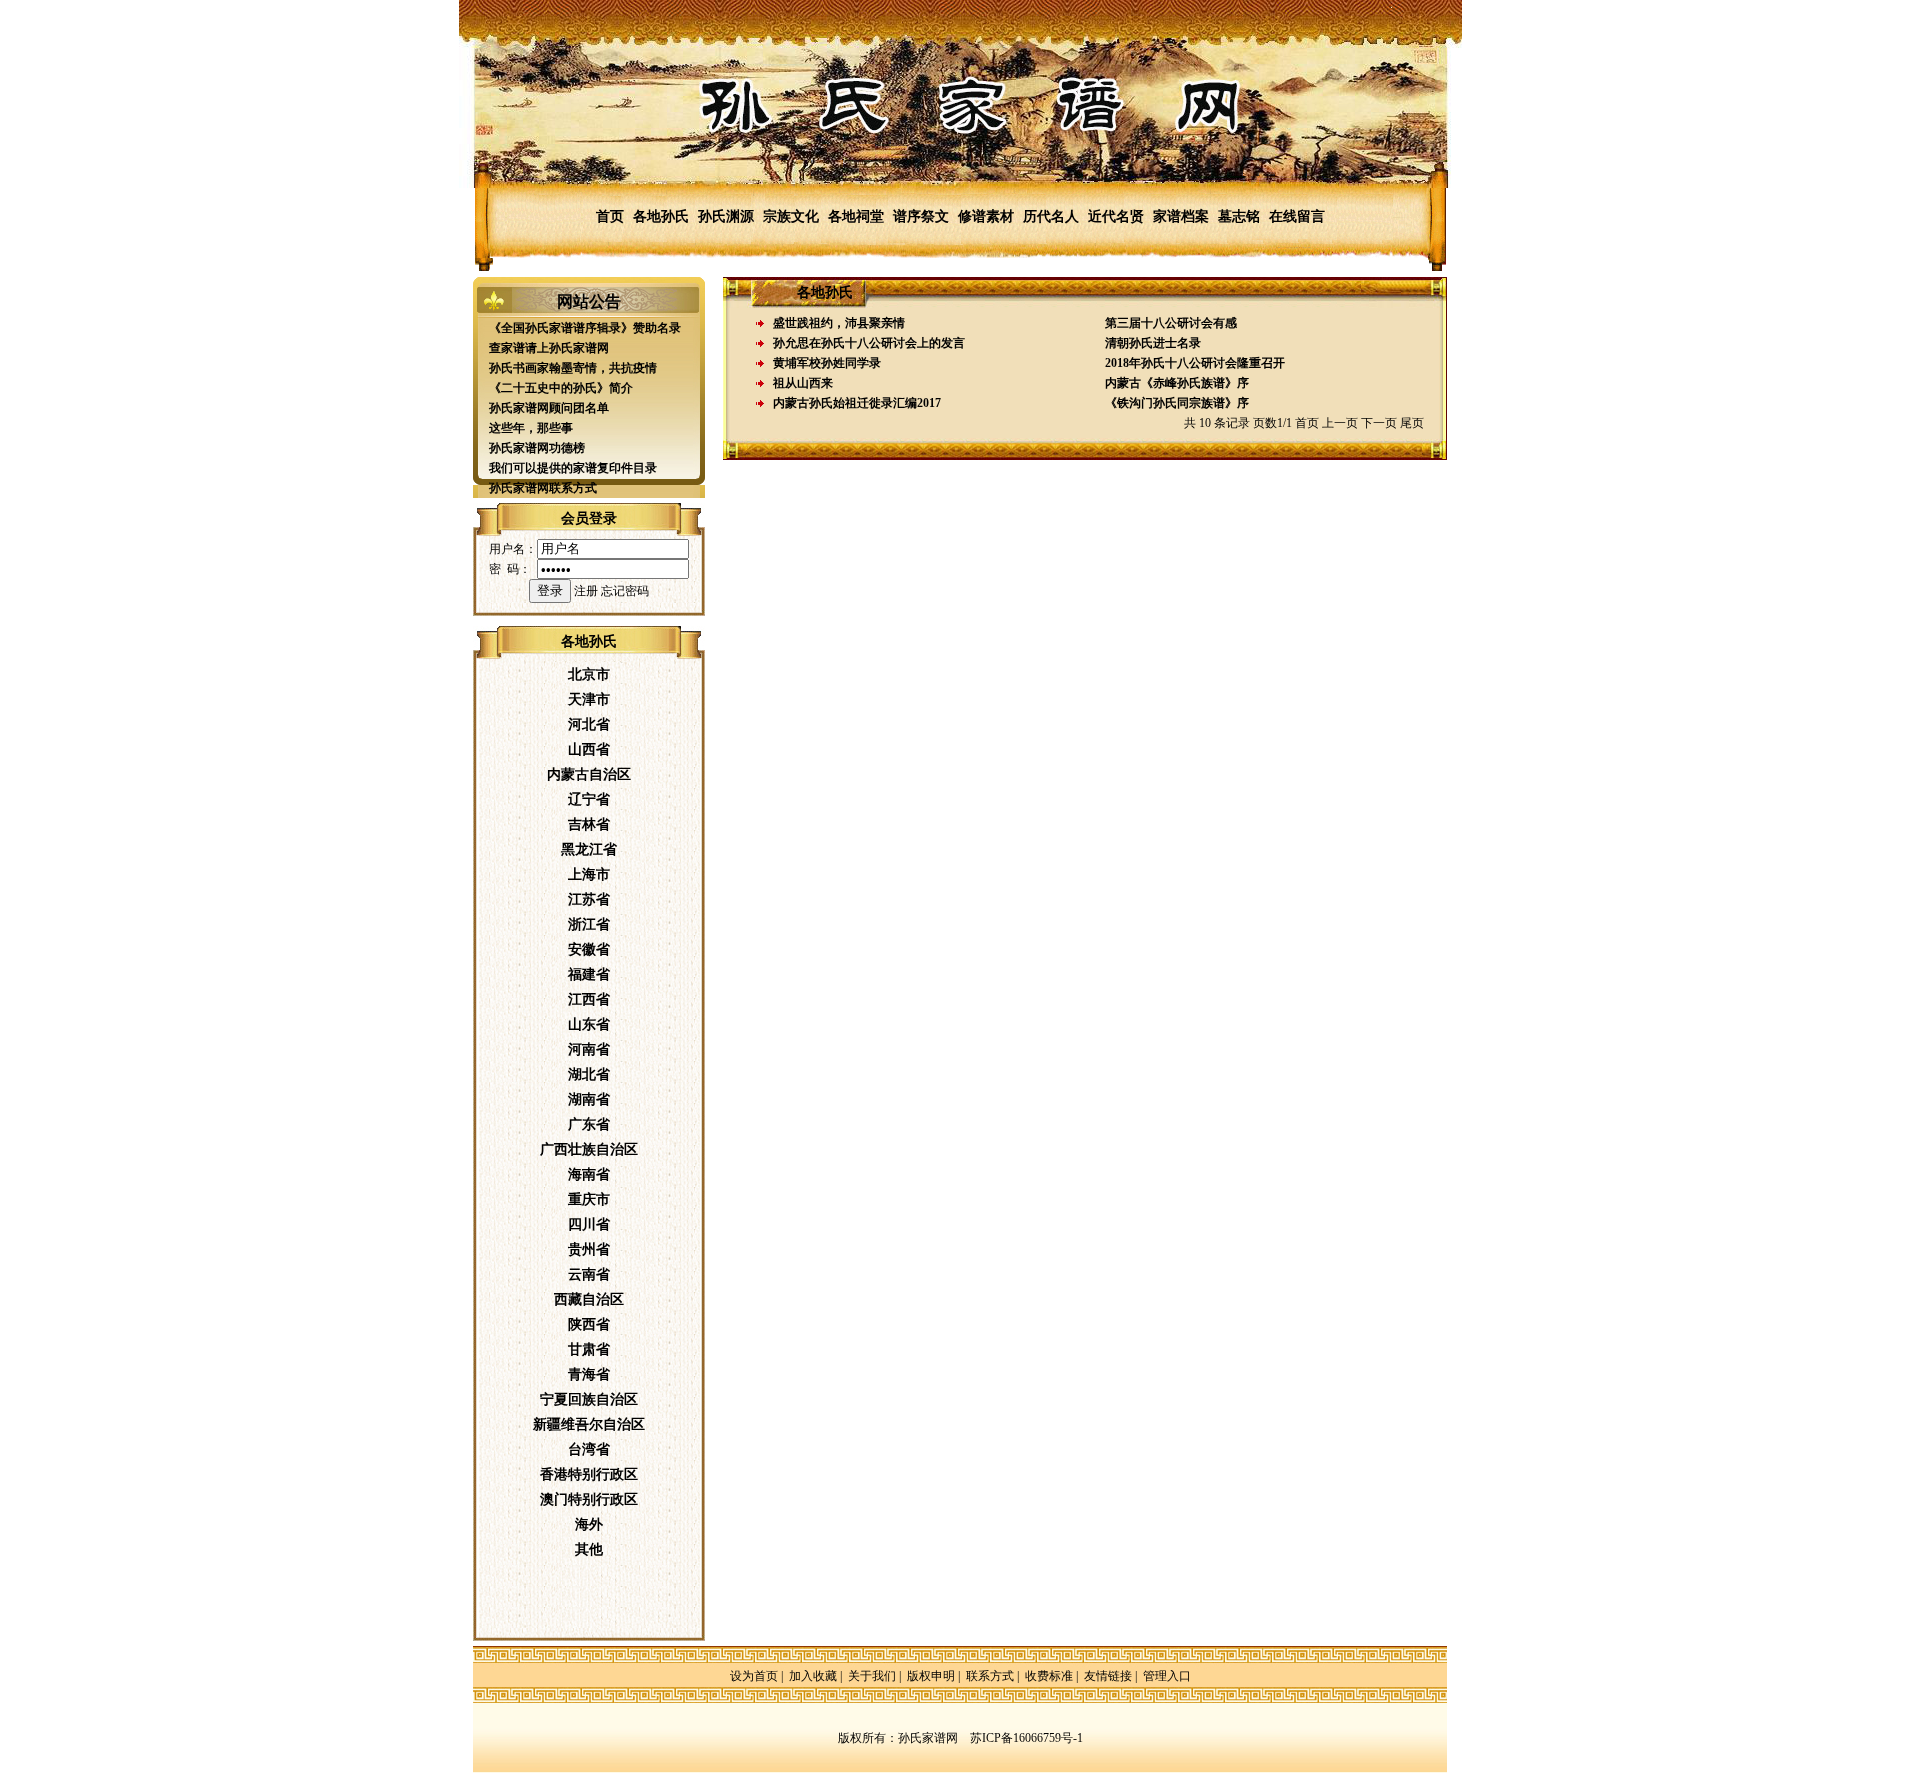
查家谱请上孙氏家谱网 (549, 348)
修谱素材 (986, 216)
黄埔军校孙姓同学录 (827, 363)
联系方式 (990, 1676)
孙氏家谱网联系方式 (543, 488)
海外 (589, 1524)
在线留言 (1297, 216)
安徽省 (589, 949)
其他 (589, 1549)
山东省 (589, 1024)
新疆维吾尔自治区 (589, 1424)
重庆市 (589, 1199)
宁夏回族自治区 (589, 1399)
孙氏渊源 (726, 216)
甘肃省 (589, 1349)
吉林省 (589, 824)
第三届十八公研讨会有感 (1171, 323)
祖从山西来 (803, 383)
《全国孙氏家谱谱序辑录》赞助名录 (585, 328)
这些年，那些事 (531, 428)
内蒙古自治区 (589, 774)
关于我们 (872, 1676)
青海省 (589, 1374)
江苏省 (589, 899)
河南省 (589, 1049)
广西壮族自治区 (589, 1149)
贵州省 (589, 1249)
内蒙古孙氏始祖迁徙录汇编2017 (857, 403)
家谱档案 (1181, 216)
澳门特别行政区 (589, 1499)
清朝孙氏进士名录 (1153, 343)
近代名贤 (1116, 216)
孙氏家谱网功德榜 (537, 448)
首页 (610, 216)
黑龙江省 (589, 849)
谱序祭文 (921, 216)
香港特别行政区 (589, 1474)
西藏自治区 (589, 1299)
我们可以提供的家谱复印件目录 (573, 468)
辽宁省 (589, 799)
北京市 (589, 674)
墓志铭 (1239, 216)
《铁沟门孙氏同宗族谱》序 (1177, 403)
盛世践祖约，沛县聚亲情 (839, 323)
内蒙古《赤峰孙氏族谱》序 (1177, 383)
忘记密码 (625, 591)
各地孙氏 (661, 216)
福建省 (589, 974)
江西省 (589, 999)
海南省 (589, 1174)
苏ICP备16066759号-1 (1026, 1738)
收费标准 (1049, 1676)
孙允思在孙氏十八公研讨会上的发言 (869, 343)
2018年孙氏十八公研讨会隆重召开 (1195, 363)
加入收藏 (813, 1676)
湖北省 (589, 1074)
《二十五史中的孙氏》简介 (561, 388)
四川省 (589, 1224)
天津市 (589, 699)
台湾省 (589, 1449)
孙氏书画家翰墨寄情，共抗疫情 (573, 368)
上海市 (589, 874)
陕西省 (589, 1324)
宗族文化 (791, 216)
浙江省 (589, 924)
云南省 (589, 1274)
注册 (586, 591)
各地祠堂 (856, 216)
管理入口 (1167, 1676)
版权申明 (931, 1676)
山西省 (589, 749)
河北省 (589, 724)
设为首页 (754, 1676)
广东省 (589, 1124)
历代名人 (1051, 216)
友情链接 (1108, 1676)
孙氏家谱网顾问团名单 (549, 408)
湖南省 (589, 1099)
